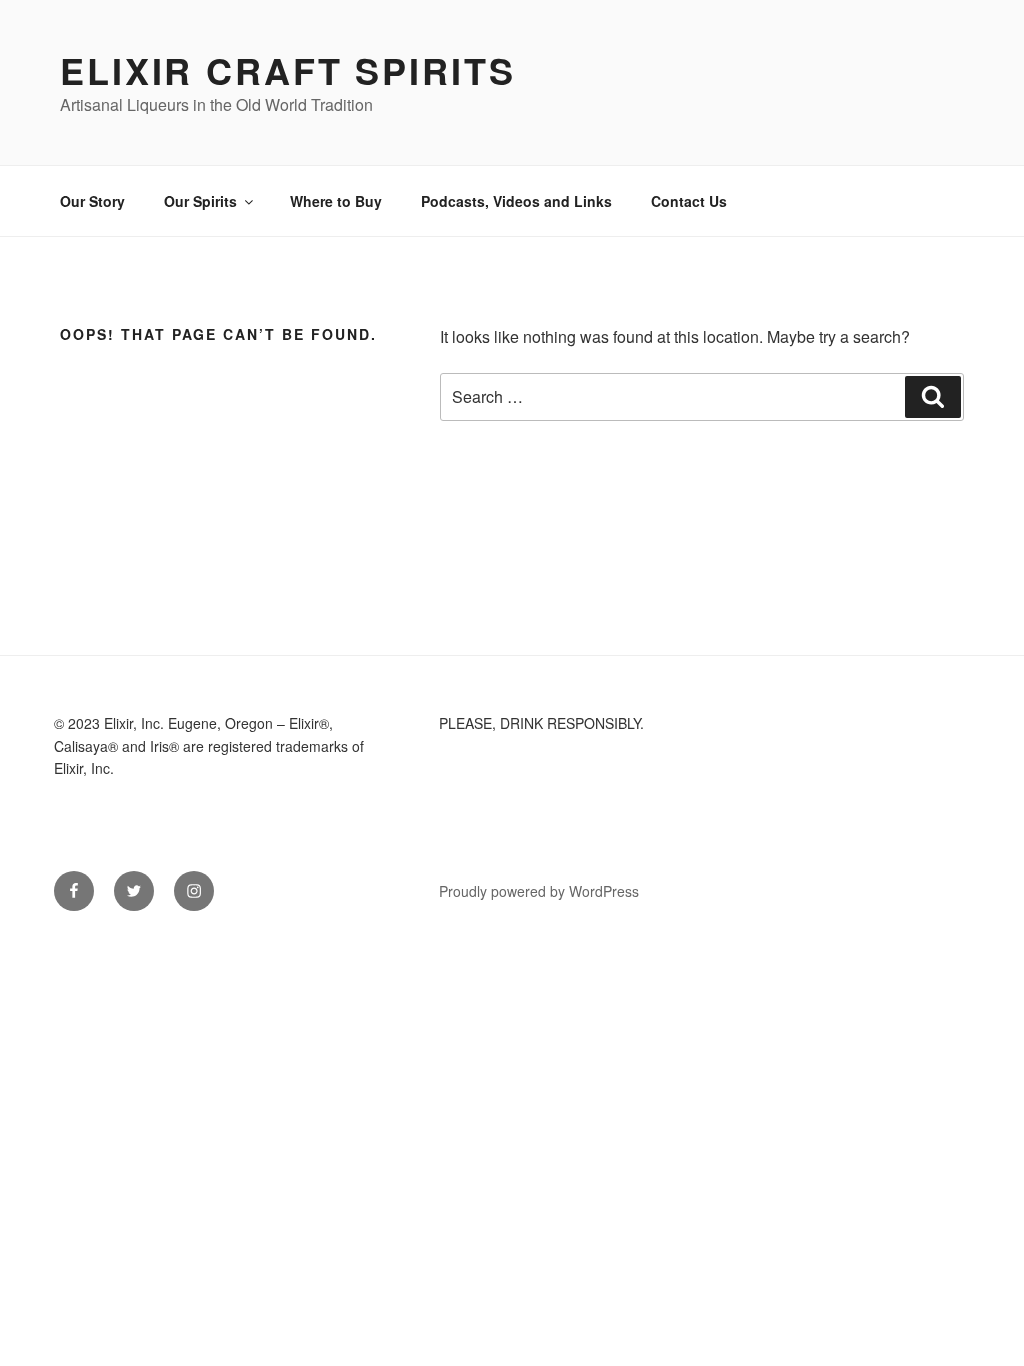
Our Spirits (200, 201)
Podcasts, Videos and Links (516, 201)
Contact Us (689, 201)
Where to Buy (336, 201)
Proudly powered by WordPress (539, 891)
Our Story (92, 201)
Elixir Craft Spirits (288, 70)
